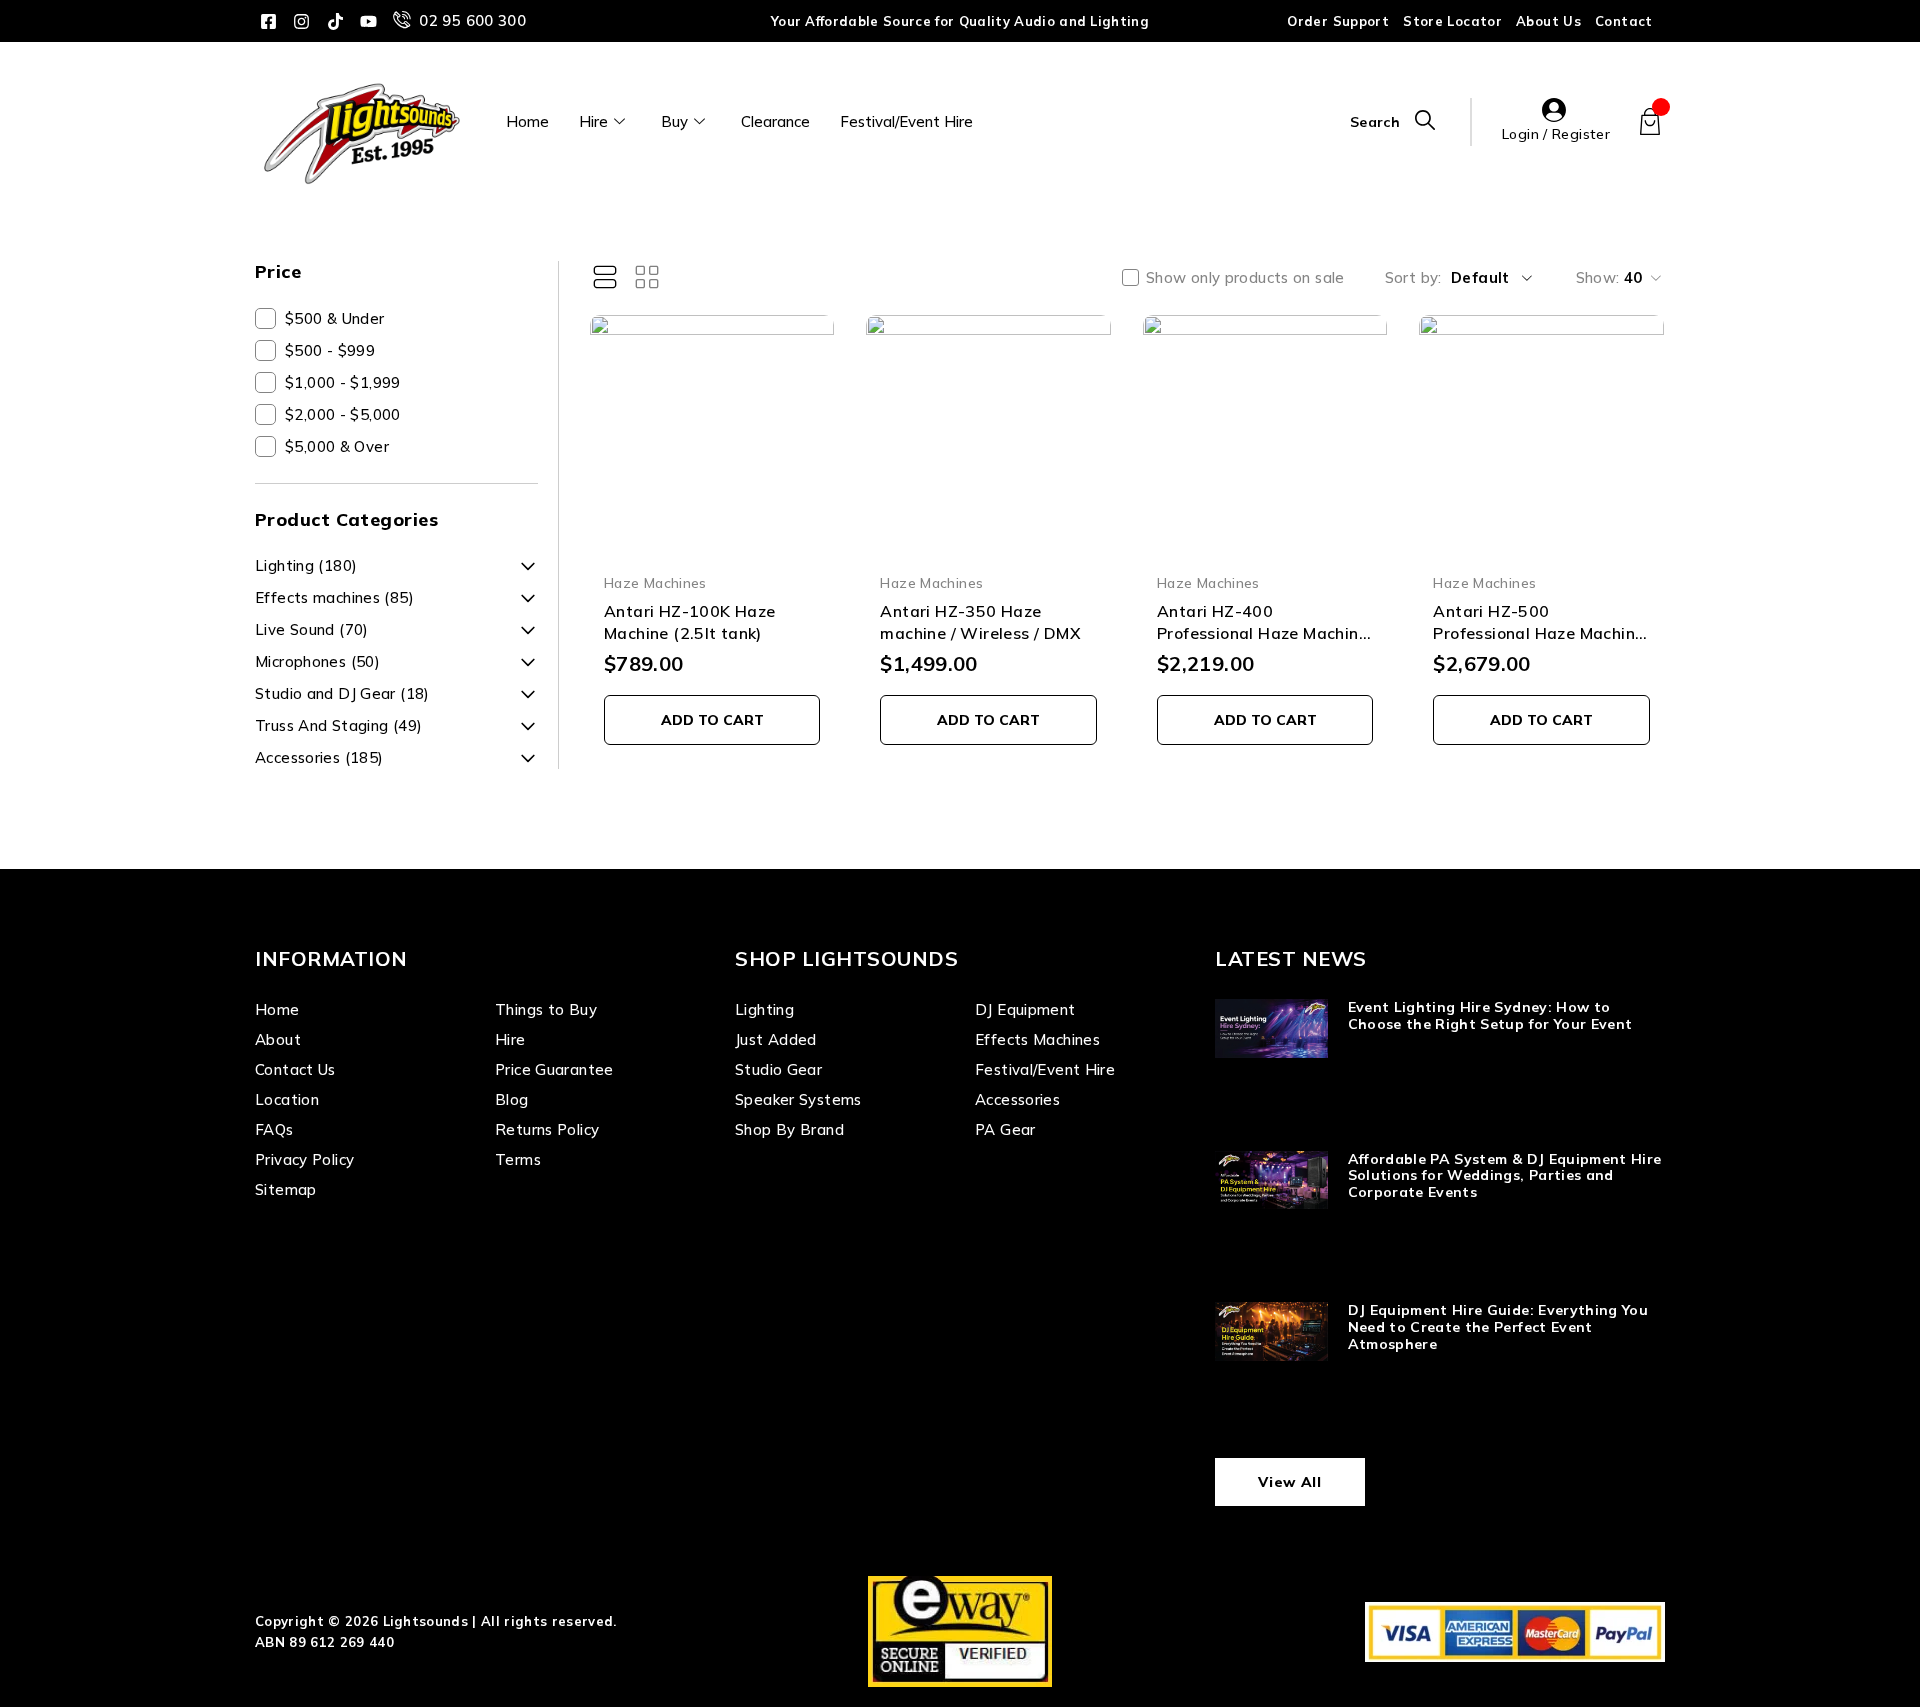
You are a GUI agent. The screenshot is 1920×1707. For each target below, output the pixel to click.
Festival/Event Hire (906, 121)
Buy (674, 121)
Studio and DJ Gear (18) (342, 693)
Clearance (775, 121)
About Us (1548, 21)
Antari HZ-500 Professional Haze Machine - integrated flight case (1538, 633)
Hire (593, 121)
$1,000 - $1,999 (343, 382)
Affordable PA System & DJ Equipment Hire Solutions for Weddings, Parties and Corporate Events (1505, 1176)
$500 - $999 (330, 350)
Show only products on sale (1245, 278)
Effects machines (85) (334, 597)
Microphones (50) (317, 661)
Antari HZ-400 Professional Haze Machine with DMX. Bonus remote (1262, 633)
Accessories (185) (319, 757)
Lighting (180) (306, 565)
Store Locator (1452, 21)
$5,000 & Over (337, 446)
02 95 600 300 (472, 20)
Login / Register (1556, 134)
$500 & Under (335, 318)
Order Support (1338, 21)
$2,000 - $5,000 (343, 414)
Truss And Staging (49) (338, 725)
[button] (712, 720)
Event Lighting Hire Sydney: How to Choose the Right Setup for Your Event (1490, 1015)
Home (527, 121)
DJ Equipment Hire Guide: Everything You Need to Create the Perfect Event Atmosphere (1498, 1327)
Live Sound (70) (312, 629)
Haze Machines (655, 582)
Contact (1624, 21)
